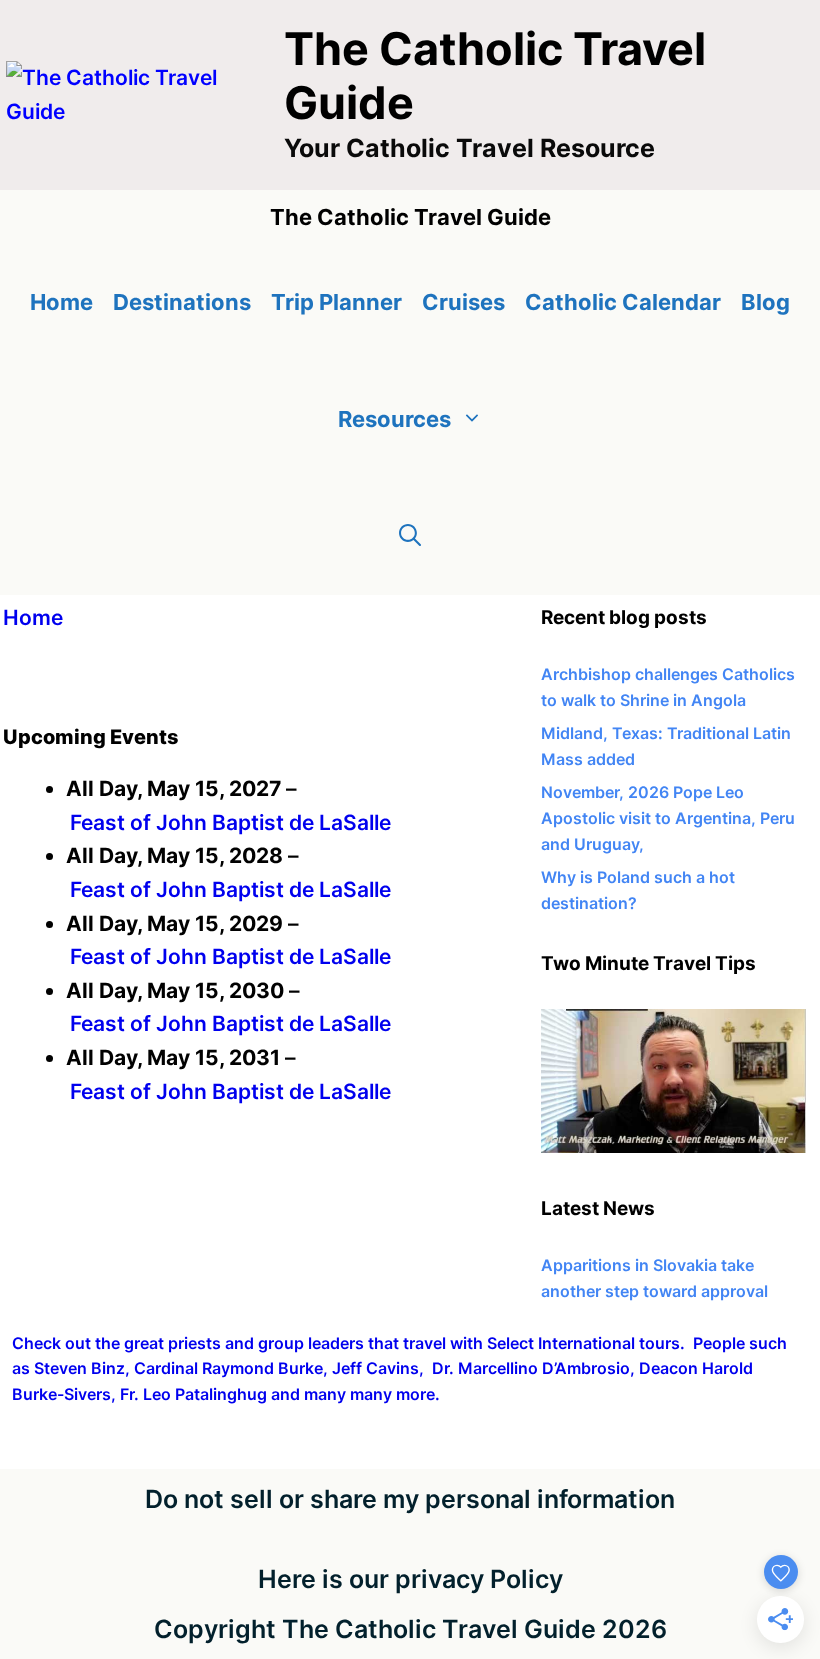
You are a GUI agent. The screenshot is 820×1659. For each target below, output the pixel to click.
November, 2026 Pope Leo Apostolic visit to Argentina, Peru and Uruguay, (668, 817)
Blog (765, 302)
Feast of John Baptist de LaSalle (230, 822)
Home (61, 302)
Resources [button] (394, 419)
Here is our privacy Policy (410, 1579)
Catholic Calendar (623, 302)
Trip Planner (336, 302)
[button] (410, 536)
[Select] (673, 1147)
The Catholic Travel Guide (495, 75)
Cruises (463, 302)
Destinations (182, 302)
